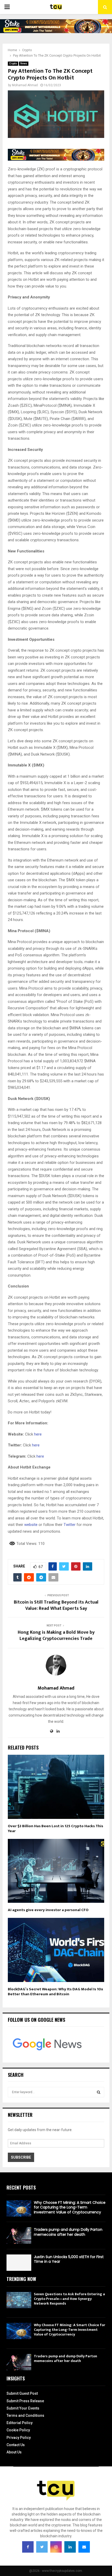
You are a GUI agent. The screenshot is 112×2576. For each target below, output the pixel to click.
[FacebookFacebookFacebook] (28, 2547)
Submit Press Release (25, 2401)
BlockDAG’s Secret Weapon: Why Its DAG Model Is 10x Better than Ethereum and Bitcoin (55, 1992)
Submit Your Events (23, 2408)
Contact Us (16, 2445)
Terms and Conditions (25, 2415)
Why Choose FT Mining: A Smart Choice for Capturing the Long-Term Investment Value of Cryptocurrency (70, 2207)
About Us (14, 2452)
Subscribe (21, 2157)
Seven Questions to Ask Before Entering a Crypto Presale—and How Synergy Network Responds (69, 2299)
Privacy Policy (19, 2438)
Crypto (13, 64)
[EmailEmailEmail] (84, 2547)
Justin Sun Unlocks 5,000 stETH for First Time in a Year (69, 2259)
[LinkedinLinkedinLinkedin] (70, 2547)
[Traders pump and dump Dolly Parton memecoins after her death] (19, 2235)
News (24, 64)
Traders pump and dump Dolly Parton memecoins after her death (68, 2232)
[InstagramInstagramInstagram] (56, 2547)
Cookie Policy (18, 2430)
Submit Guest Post (22, 2393)
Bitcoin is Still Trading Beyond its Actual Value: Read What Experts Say (56, 1605)
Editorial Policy (20, 2423)
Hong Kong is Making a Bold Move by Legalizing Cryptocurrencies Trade (56, 1636)
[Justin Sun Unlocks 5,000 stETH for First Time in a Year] (19, 2263)
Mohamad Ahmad (25, 85)
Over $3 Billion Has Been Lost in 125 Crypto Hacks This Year (55, 1829)
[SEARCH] (99, 2092)
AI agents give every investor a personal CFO (48, 1910)
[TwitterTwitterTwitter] (42, 2547)
